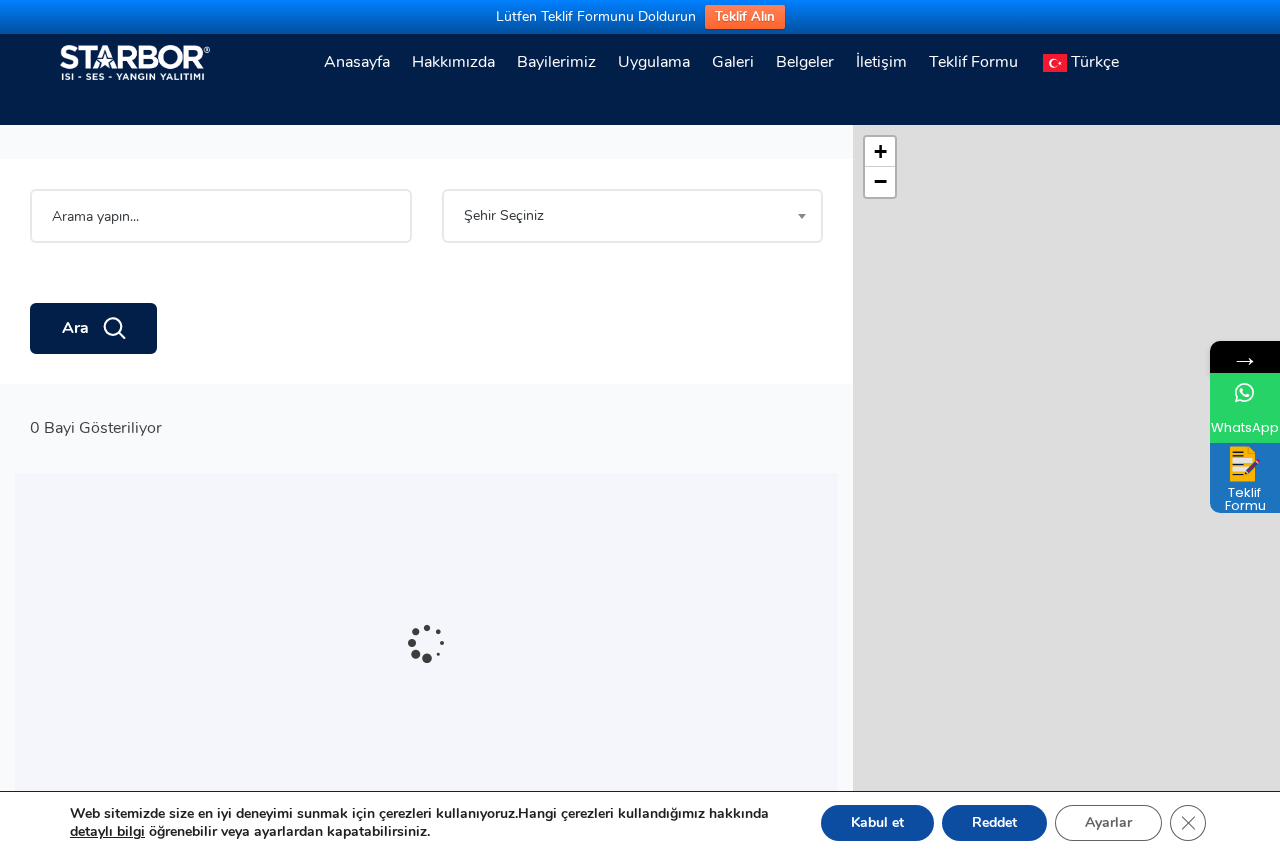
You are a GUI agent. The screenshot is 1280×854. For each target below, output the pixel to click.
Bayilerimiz (556, 62)
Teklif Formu (973, 62)
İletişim (881, 62)
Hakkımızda (453, 62)
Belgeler (805, 62)
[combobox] (633, 216)
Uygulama (654, 62)
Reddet (994, 822)
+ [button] (880, 151)
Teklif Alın (745, 17)
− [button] (880, 181)
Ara (75, 328)
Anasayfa (357, 62)
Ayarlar (1108, 822)
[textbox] (633, 216)
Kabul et (877, 822)
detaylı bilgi (107, 831)
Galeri (733, 62)
